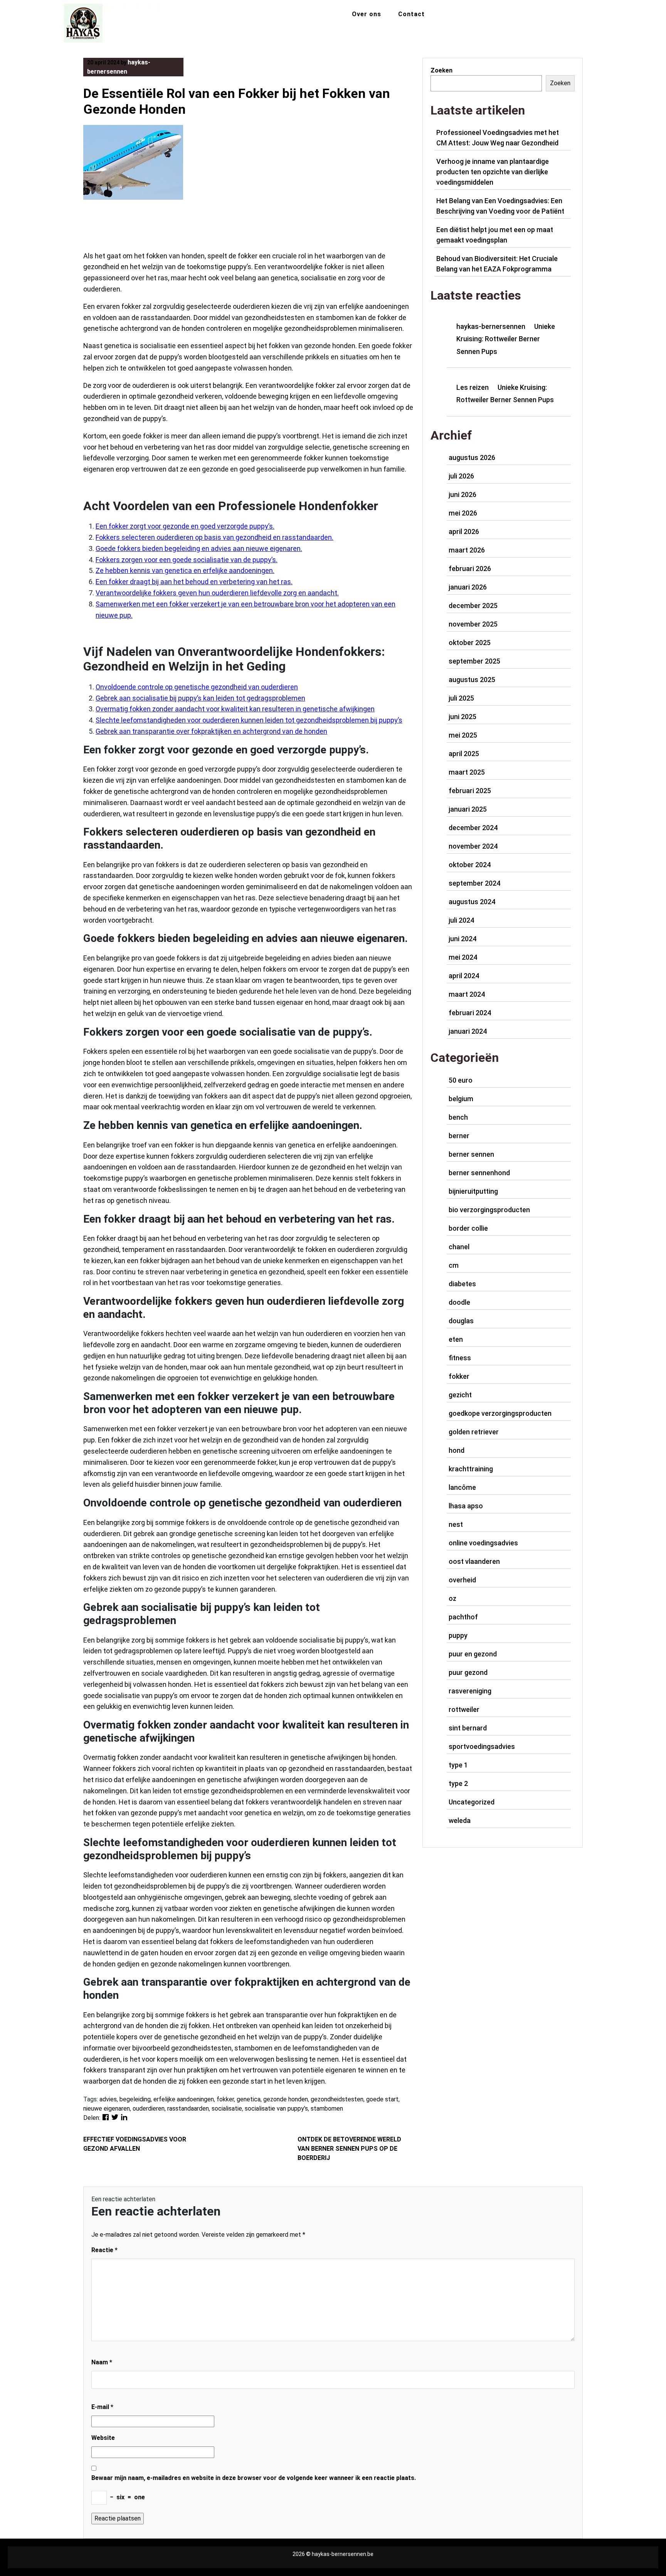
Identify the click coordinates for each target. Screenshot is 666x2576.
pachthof (463, 1617)
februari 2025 (470, 791)
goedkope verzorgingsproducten (500, 1413)
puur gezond (468, 1672)
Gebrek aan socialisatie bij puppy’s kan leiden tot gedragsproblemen (200, 698)
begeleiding (135, 2099)
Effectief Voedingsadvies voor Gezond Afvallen (135, 2144)
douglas (461, 1321)
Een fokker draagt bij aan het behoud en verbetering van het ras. (194, 582)
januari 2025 (468, 809)
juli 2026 (461, 476)
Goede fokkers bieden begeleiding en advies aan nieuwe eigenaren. (199, 548)
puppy (458, 1635)
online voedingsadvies (483, 1543)
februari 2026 (470, 569)
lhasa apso (466, 1506)
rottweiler (464, 1709)
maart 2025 (467, 772)
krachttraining (471, 1469)
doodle (459, 1302)
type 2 (458, 1783)
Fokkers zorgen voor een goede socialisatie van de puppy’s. (187, 560)
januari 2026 (468, 587)
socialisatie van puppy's (276, 2108)
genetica (249, 2099)
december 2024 (473, 828)
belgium (461, 1099)
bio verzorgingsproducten (489, 1210)
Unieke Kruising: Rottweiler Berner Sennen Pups (506, 339)
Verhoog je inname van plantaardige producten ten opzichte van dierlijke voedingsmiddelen (493, 172)
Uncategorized (472, 1802)
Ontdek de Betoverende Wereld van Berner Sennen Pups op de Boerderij (349, 2149)
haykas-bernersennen (491, 326)
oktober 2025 (470, 643)
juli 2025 (461, 698)
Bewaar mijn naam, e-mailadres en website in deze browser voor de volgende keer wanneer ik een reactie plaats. (254, 2478)
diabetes (462, 1284)
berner (459, 1136)
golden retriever (474, 1432)
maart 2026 (467, 550)
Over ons (367, 14)
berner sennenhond (479, 1173)
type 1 (458, 1765)
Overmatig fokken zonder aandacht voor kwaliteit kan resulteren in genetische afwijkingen (235, 709)
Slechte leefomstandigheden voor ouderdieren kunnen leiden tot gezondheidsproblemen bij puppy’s (249, 720)
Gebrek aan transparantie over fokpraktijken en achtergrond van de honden (211, 731)
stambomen (327, 2108)
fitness (460, 1358)
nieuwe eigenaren (107, 2108)
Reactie (104, 2250)
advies (108, 2099)
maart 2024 (467, 994)
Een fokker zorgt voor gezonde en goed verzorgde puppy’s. (185, 526)
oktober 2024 (470, 865)
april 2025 (464, 754)
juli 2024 (461, 920)
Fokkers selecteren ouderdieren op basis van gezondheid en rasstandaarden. (214, 537)
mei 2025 (463, 735)
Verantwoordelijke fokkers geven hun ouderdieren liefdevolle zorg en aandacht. (217, 593)
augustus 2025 (472, 680)
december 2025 (473, 606)
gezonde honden (286, 2099)
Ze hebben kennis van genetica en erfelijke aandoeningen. (185, 570)
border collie (468, 1228)
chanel (459, 1247)
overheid (462, 1580)
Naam (102, 2362)
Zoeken (441, 70)
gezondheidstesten (337, 2099)
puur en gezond (473, 1654)
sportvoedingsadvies (482, 1746)
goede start (382, 2099)
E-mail (102, 2407)
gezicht (460, 1395)
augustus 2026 (472, 457)
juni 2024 (462, 939)
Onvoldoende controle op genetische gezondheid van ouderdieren (197, 687)
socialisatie (227, 2108)
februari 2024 (470, 1013)
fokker (225, 2099)
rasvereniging (470, 1691)
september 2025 (474, 661)
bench (458, 1117)
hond (457, 1450)
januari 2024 (468, 1031)
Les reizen (473, 387)
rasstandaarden (188, 2108)
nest (456, 1524)
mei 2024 (463, 957)
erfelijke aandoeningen (184, 2099)
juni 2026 (462, 494)
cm (454, 1265)
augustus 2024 (472, 902)
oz (452, 1598)
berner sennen (471, 1154)
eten (456, 1339)
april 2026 (464, 532)
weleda (460, 1820)
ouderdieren (149, 2108)
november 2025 (473, 624)
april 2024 (464, 976)
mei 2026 (463, 513)
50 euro (461, 1080)
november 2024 (473, 846)
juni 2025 (462, 717)
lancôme (462, 1487)
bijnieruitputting (473, 1191)
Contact (411, 14)
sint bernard (468, 1728)
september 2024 (474, 883)
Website (103, 2438)
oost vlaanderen (474, 1561)
